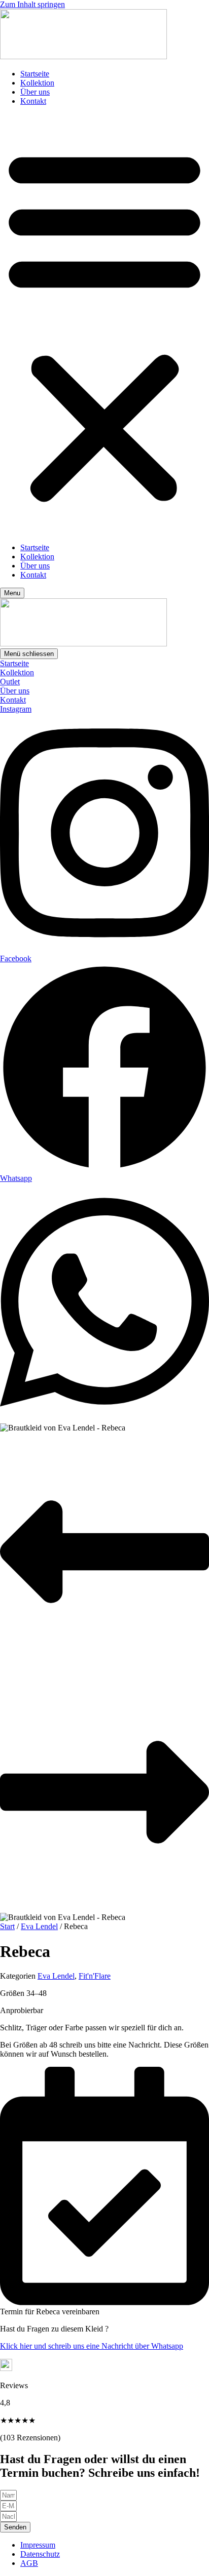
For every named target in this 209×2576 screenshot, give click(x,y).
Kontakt (33, 101)
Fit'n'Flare (95, 1976)
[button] (104, 324)
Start (7, 1926)
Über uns (35, 92)
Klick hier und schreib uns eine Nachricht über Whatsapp (92, 2346)
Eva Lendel (39, 1926)
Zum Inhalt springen (32, 4)
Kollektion (37, 83)
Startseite (35, 74)
